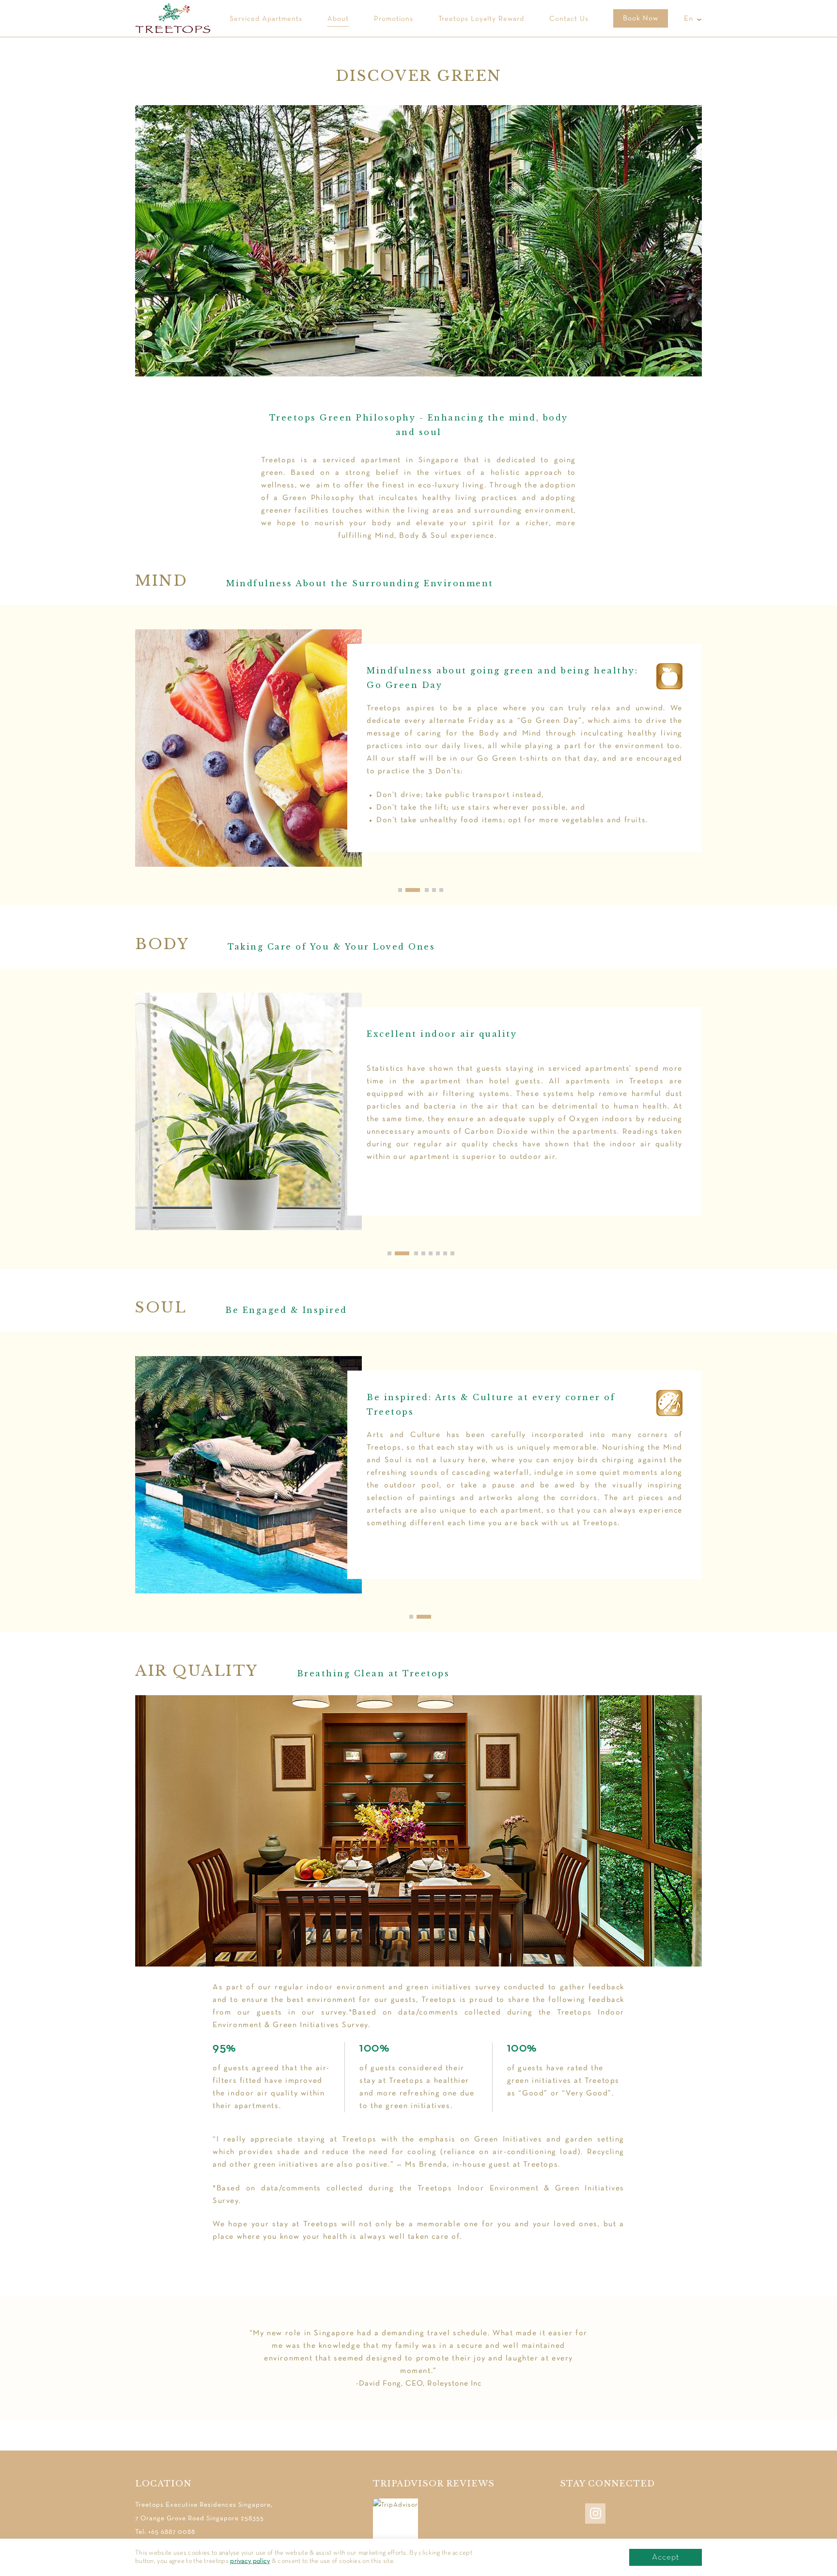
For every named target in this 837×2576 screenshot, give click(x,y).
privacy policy (250, 2561)
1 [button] (418, 1616)
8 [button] (459, 1253)
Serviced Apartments (266, 19)
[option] (418, 755)
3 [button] (421, 890)
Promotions (394, 19)
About (338, 19)
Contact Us (569, 19)
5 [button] (448, 890)
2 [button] (437, 1616)
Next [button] (718, 755)
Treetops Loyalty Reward (481, 19)
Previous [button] (119, 755)
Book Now (641, 18)
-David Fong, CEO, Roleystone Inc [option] (418, 2358)
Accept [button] (666, 2557)
